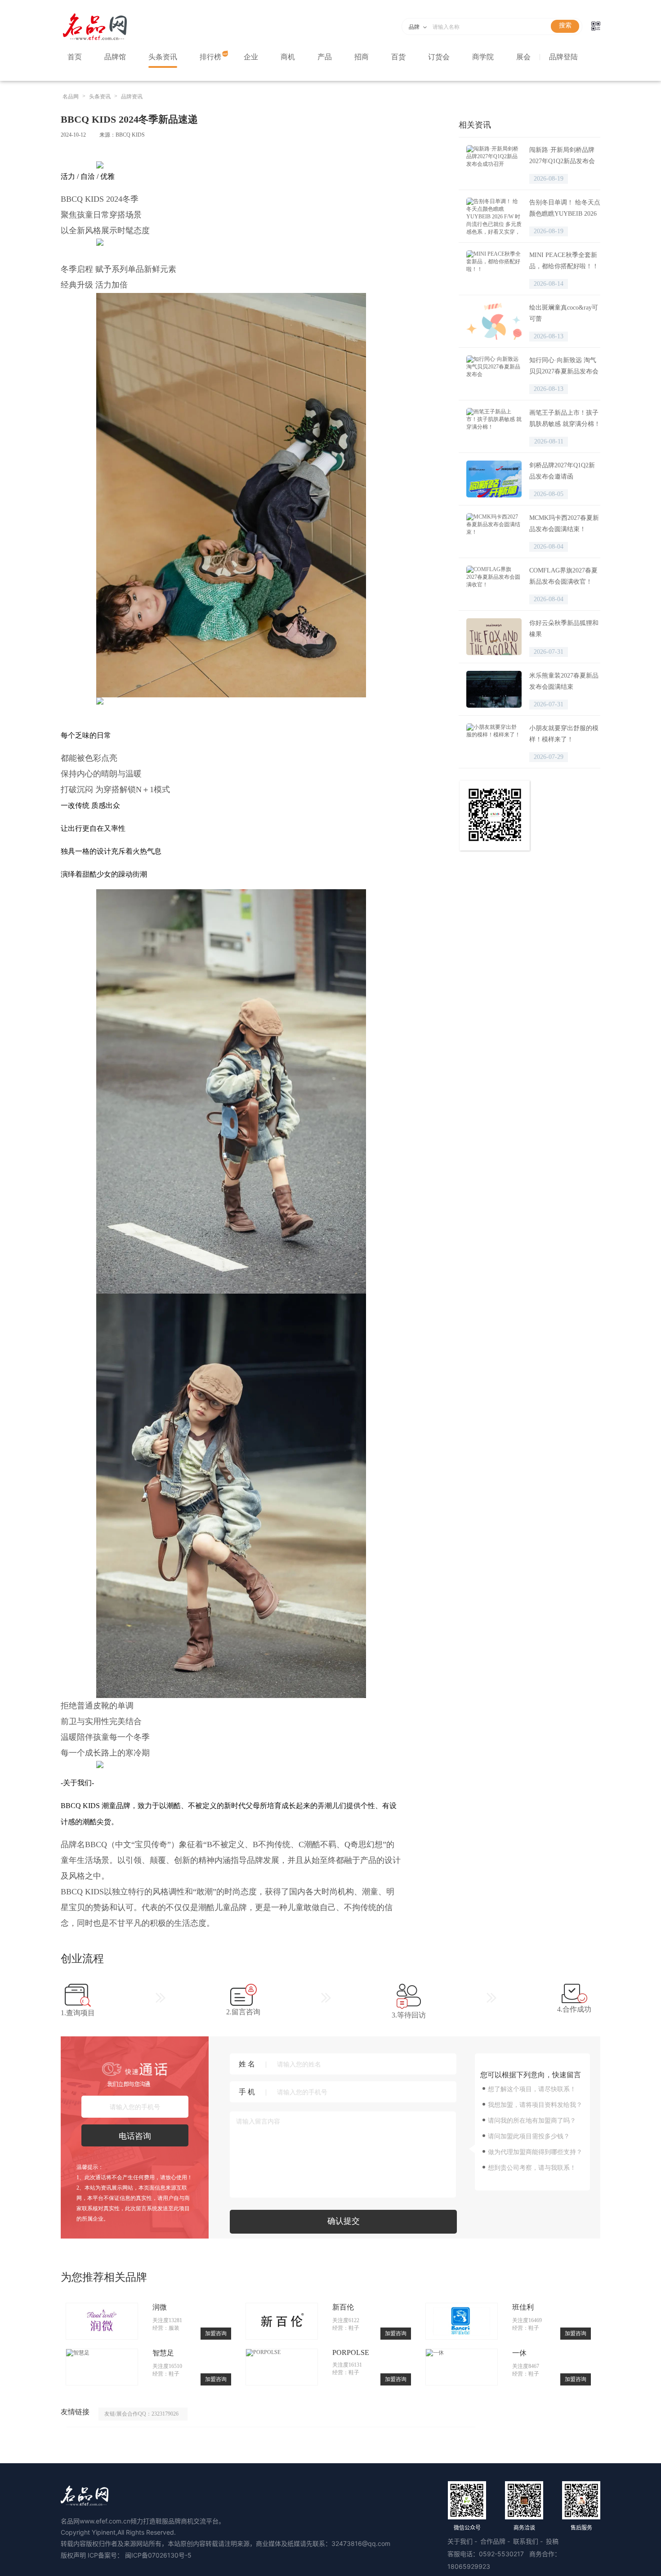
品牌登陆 (563, 57)
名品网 (71, 97)
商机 (288, 57)
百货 (398, 57)
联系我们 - (529, 2541)
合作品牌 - (496, 2541)
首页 (75, 57)
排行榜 (210, 57)
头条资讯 (163, 57)
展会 (523, 57)
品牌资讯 (132, 97)
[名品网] (95, 40)
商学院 (483, 57)
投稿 (552, 2541)
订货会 (439, 57)
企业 (251, 57)
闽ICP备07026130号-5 (158, 2555)
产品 (325, 57)
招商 (362, 57)
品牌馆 (115, 57)
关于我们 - (463, 2541)
